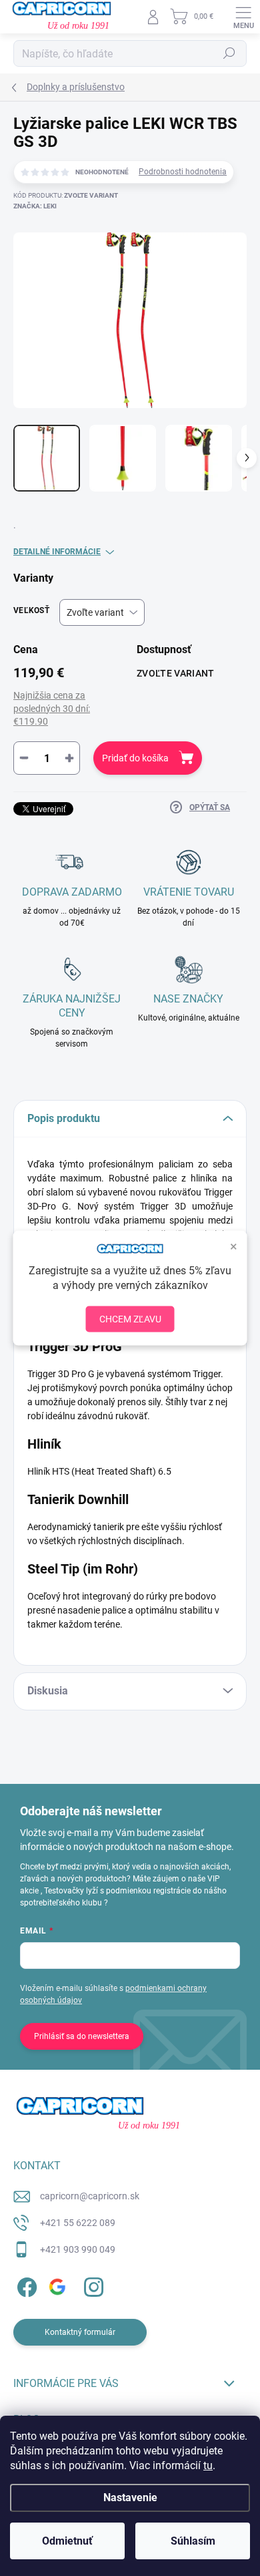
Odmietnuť (67, 2541)
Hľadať (229, 53)
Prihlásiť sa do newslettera (82, 2036)
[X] (58, 2284)
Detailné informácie (57, 552)
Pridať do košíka (135, 758)
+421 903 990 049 (78, 2249)
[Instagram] (92, 2284)
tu (208, 2465)
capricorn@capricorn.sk (90, 2196)
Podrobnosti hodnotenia (183, 172)
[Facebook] (25, 2284)
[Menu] (243, 17)
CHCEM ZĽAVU (130, 1319)
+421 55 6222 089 (78, 2223)
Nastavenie (130, 2498)
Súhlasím (193, 2541)
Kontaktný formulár (80, 2332)
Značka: (35, 206)
